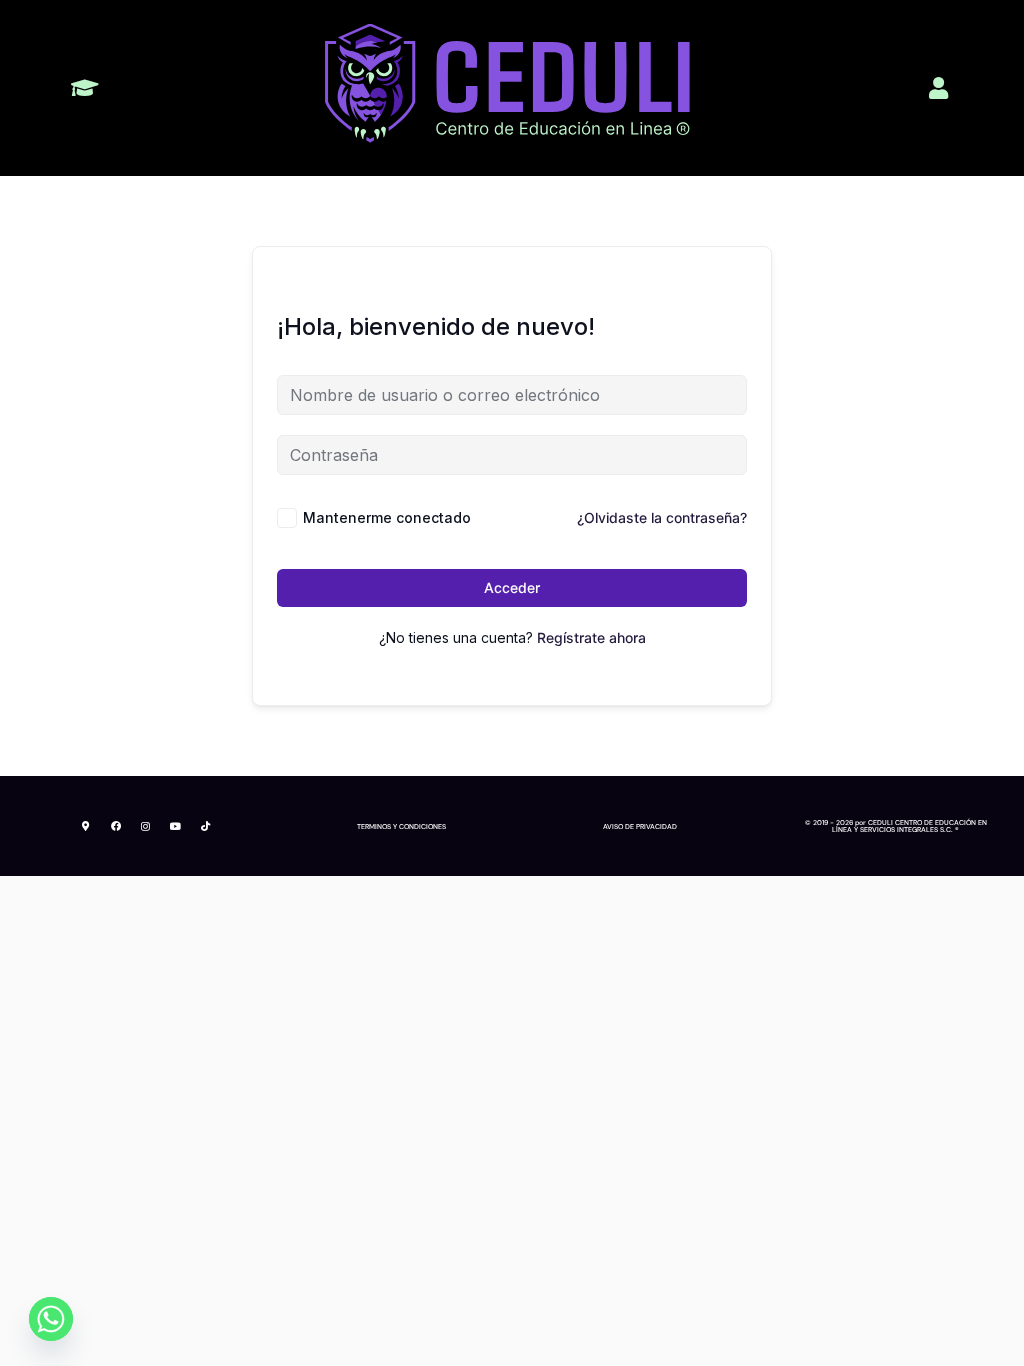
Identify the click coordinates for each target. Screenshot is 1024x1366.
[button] (85, 88)
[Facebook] (116, 826)
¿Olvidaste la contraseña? (662, 517)
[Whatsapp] (51, 1319)
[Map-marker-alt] (86, 826)
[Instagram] (146, 826)
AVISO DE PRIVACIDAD (640, 826)
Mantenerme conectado (387, 517)
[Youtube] (176, 826)
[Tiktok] (206, 826)
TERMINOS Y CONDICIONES (401, 826)
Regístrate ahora (591, 637)
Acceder (512, 587)
